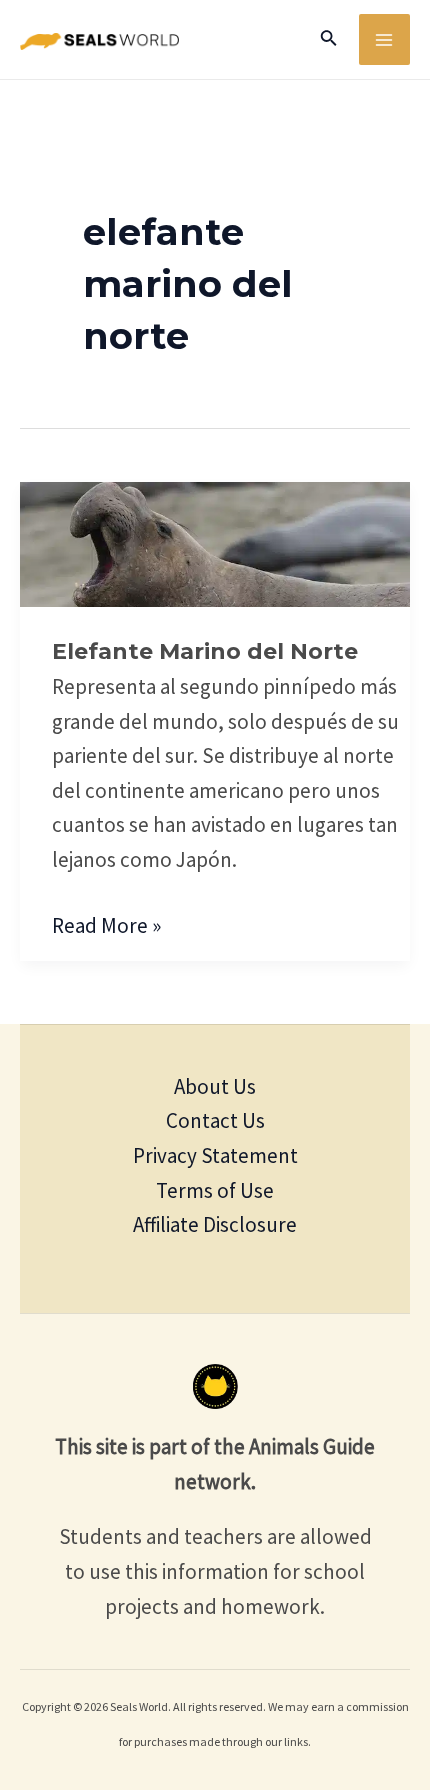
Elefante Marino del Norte (205, 651)
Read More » (106, 924)
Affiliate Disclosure (215, 1224)
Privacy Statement (215, 1155)
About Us (215, 1086)
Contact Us (215, 1120)
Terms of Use (215, 1190)
